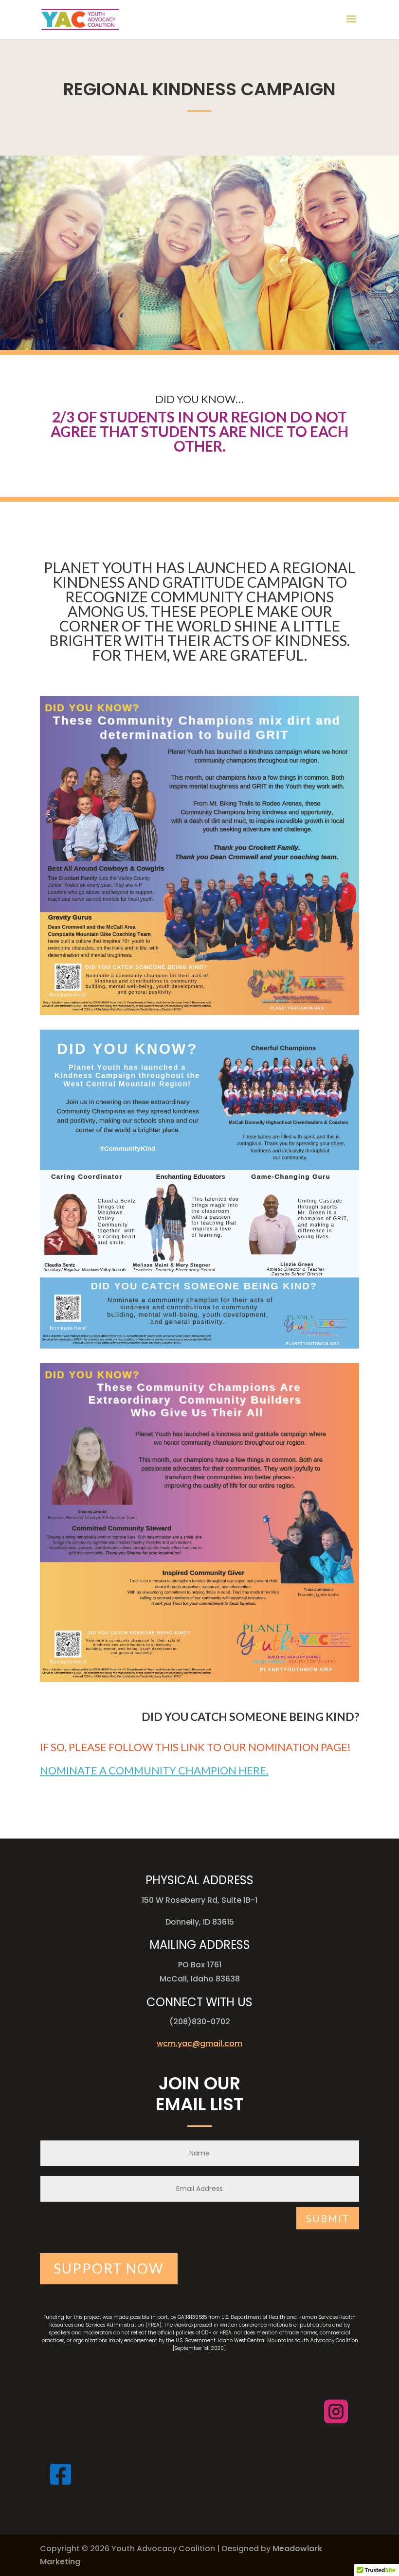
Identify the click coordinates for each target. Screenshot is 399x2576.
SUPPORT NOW (109, 2268)
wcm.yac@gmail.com (199, 2043)
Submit (328, 2218)
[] (336, 2429)
